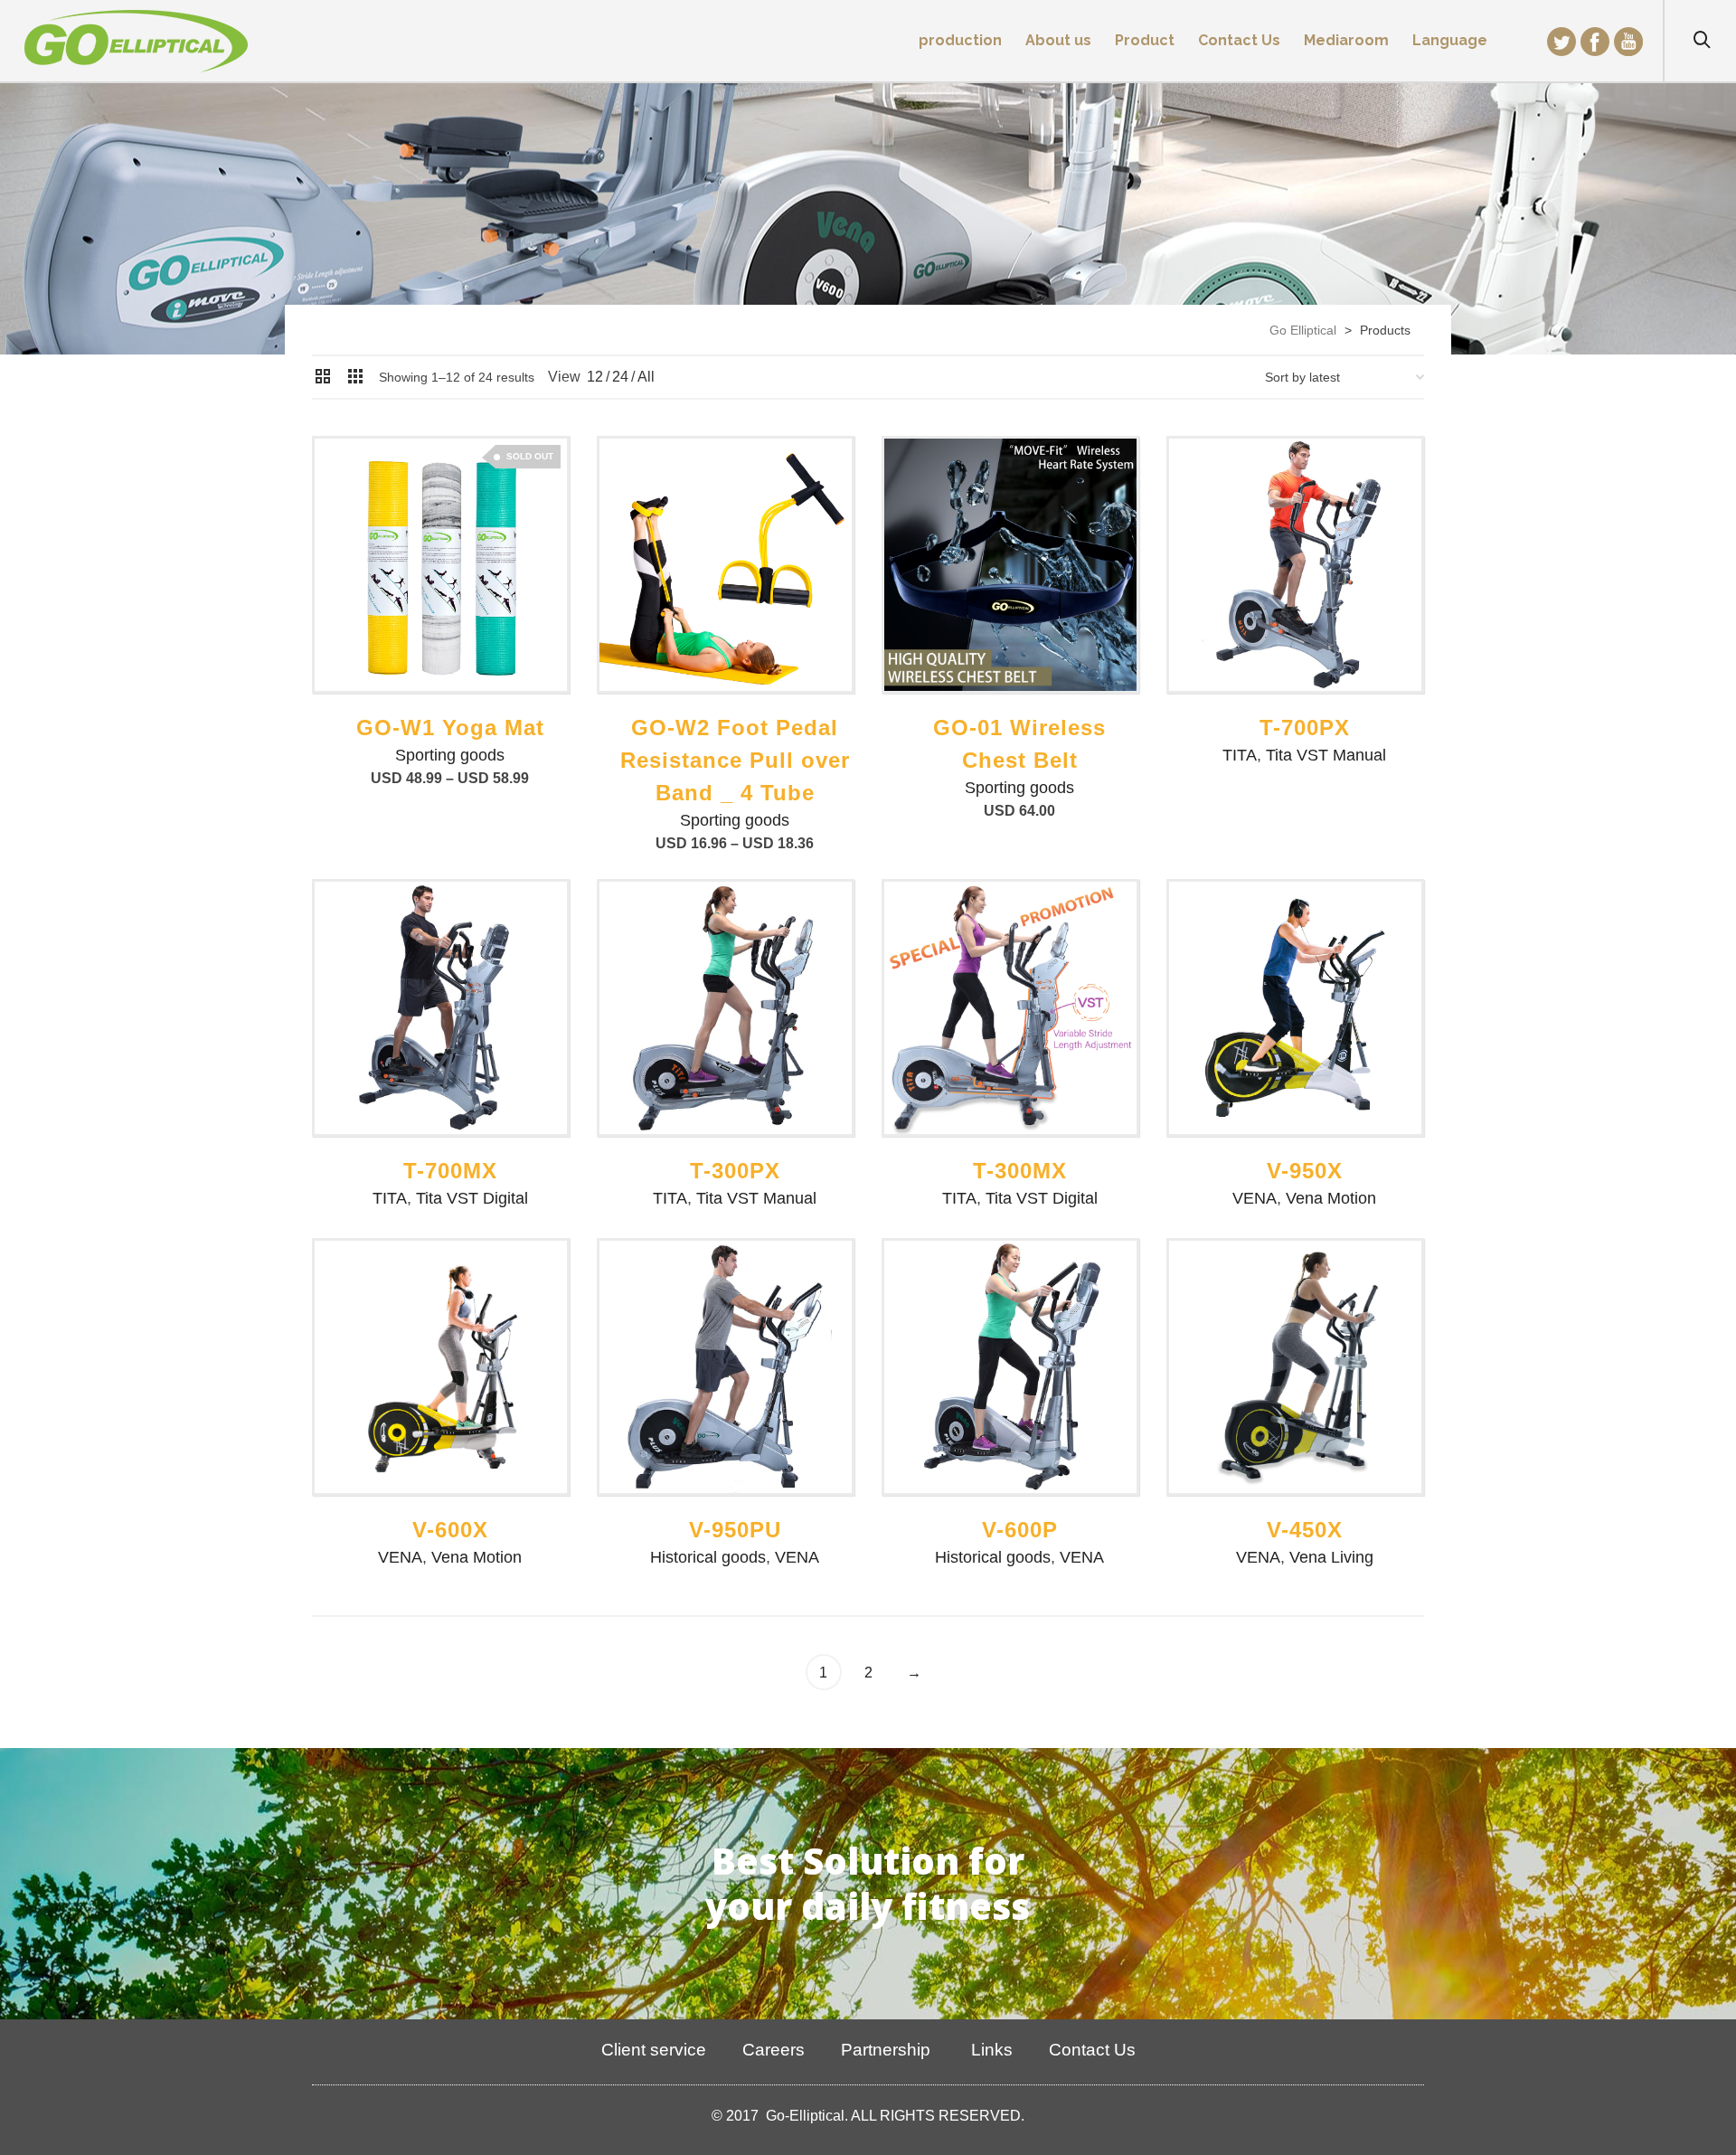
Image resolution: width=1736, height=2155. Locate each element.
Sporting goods (450, 755)
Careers (774, 2050)
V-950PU (735, 1530)
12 (595, 377)
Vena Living (1331, 1557)
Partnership (886, 2050)
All (646, 377)
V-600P (1020, 1530)
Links (990, 2050)
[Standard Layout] (323, 378)
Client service (654, 2050)
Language (1450, 40)
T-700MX (450, 1171)
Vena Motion (1331, 1198)
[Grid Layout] (355, 378)
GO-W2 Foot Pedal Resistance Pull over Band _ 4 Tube (735, 760)
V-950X (1305, 1171)
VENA (1255, 1198)
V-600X (450, 1530)
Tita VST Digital (472, 1198)
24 (620, 377)
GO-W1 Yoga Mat (450, 728)
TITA (1240, 755)
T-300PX (735, 1171)
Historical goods (708, 1557)
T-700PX (1305, 728)
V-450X (1305, 1530)
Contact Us (1092, 2050)
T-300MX (1020, 1171)
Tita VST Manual (1326, 755)
